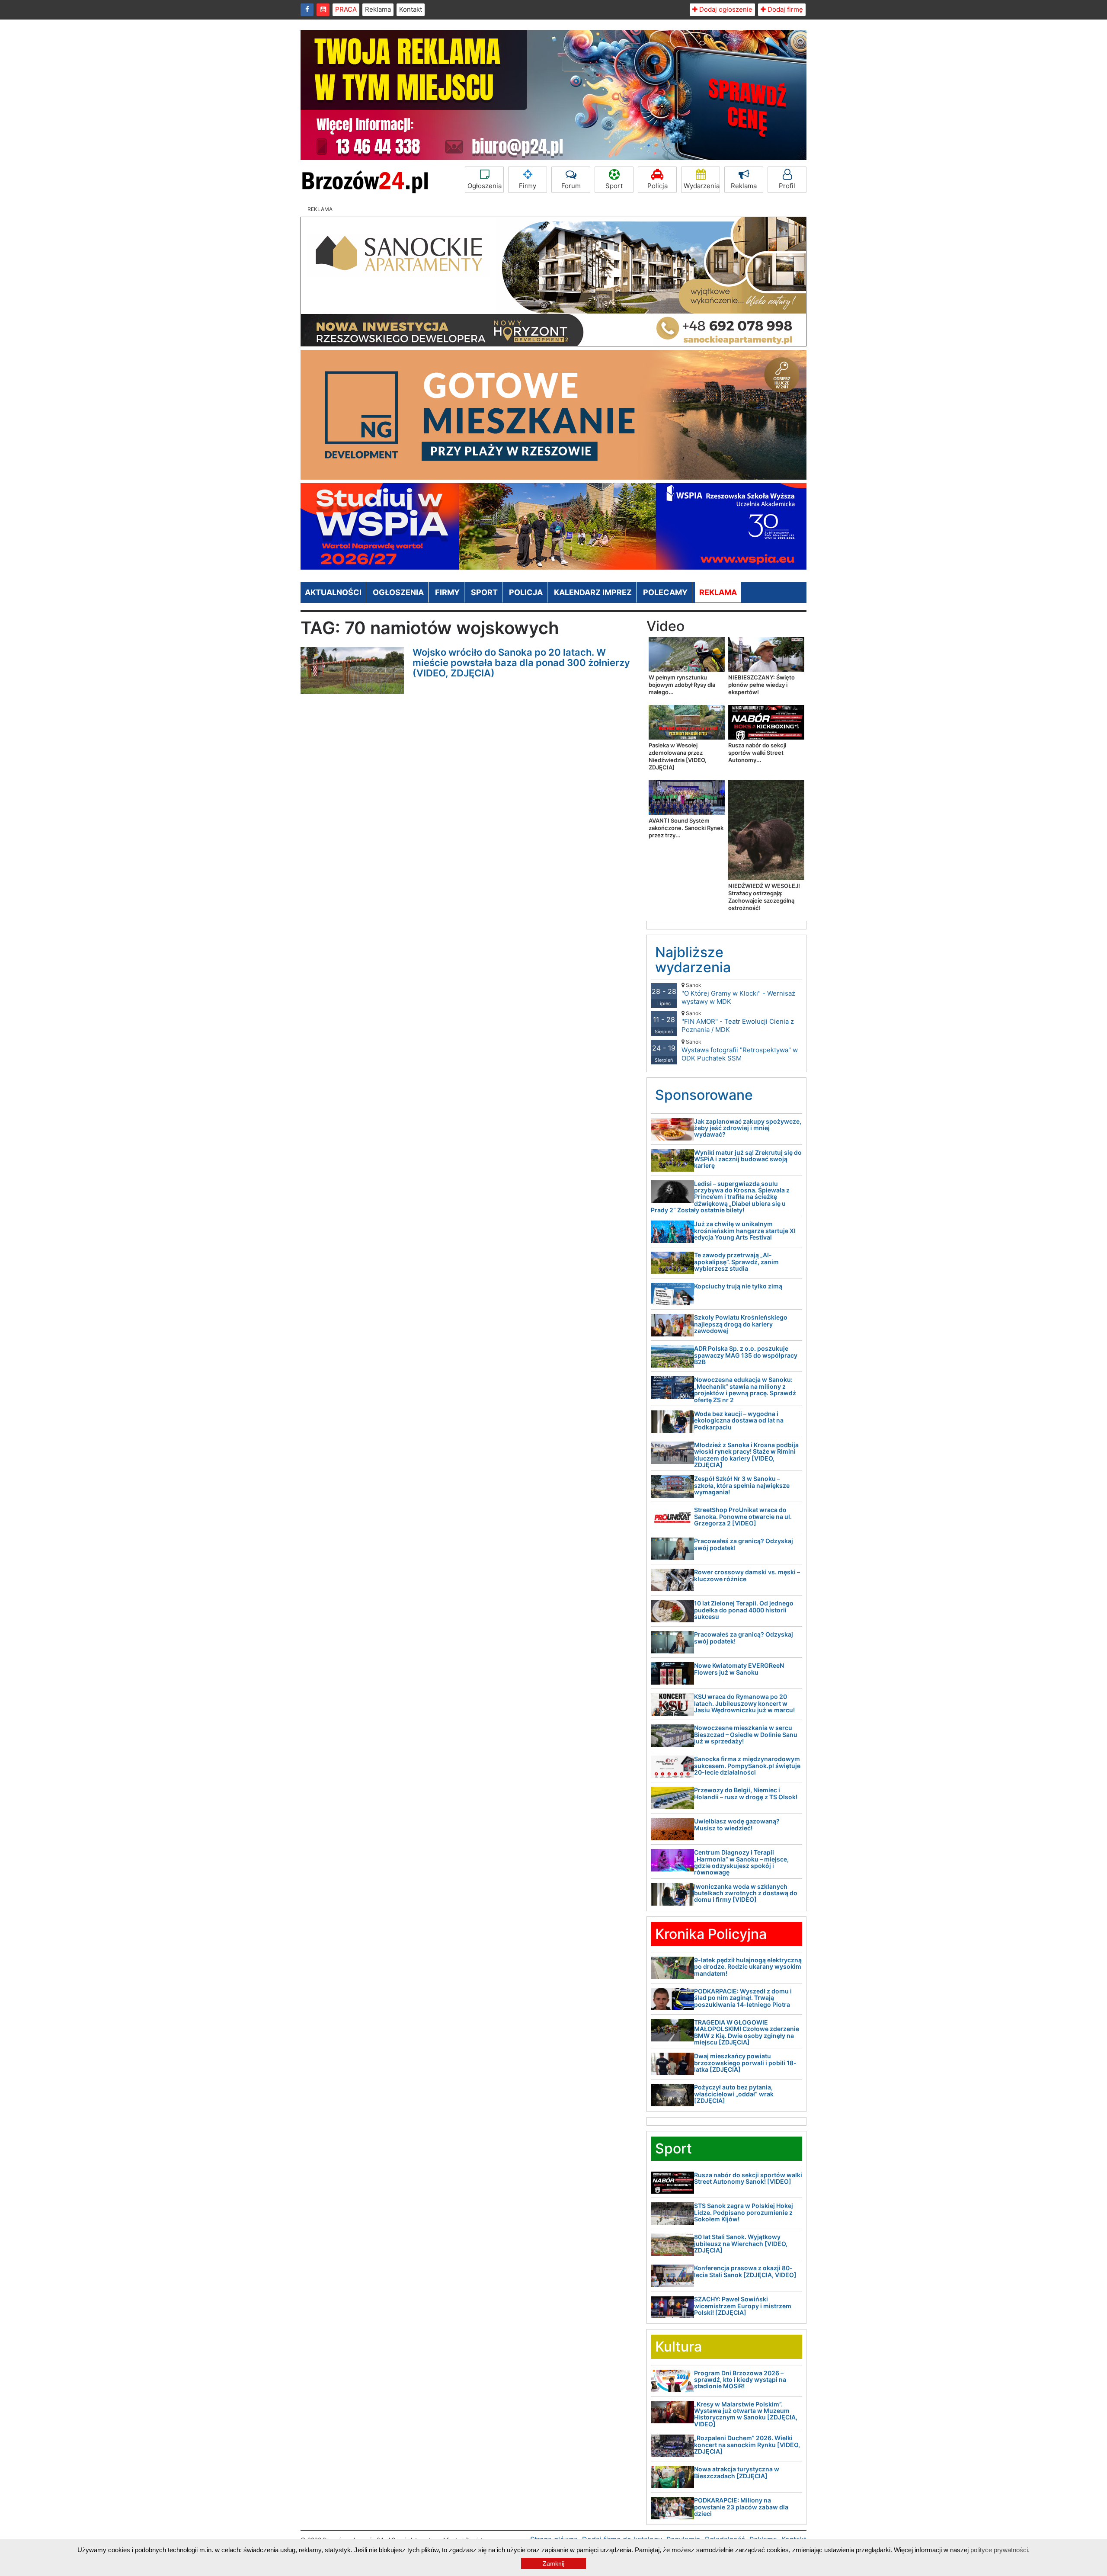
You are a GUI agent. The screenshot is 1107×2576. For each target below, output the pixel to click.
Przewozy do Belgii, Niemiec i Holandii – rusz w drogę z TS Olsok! (746, 1793)
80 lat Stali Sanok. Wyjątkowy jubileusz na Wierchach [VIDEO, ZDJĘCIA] (741, 2243)
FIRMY (447, 592)
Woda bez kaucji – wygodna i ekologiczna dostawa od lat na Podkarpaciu (739, 1420)
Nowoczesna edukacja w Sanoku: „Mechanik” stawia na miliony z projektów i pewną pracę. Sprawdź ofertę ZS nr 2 (745, 1389)
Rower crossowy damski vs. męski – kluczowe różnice (747, 1575)
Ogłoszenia (485, 186)
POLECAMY (665, 592)
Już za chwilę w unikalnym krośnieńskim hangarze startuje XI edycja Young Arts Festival (745, 1230)
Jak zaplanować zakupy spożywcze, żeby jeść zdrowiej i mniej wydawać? (748, 1128)
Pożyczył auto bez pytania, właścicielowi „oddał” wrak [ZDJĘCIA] (734, 2094)
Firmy (528, 186)
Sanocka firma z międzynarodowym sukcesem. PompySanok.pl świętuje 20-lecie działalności (747, 1765)
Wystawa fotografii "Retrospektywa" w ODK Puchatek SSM (740, 1050)
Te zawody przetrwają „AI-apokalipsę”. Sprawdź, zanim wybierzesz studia (736, 1262)
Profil (787, 186)
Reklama (378, 9)
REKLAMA (718, 592)
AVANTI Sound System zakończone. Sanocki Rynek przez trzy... (686, 828)
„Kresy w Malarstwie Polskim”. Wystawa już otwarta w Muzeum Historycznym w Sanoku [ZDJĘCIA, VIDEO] (746, 2414)
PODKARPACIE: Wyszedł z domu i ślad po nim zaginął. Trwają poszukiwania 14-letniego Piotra (743, 1998)
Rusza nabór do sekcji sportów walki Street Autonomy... (757, 753)
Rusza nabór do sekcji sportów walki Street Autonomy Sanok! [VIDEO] (748, 2178)
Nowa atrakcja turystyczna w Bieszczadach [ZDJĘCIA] (737, 2472)
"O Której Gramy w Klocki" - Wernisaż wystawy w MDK (738, 994)
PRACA (346, 9)
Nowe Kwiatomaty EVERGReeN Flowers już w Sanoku (739, 1669)
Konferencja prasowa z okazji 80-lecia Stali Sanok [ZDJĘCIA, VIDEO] (745, 2271)
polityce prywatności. (1000, 2550)
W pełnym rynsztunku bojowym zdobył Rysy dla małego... (682, 685)
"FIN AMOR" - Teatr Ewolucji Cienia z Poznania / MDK (738, 1022)
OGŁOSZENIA (398, 592)
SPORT (484, 592)
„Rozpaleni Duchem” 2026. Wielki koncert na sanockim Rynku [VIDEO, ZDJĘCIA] (747, 2445)
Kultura (678, 2347)
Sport (614, 186)
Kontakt (411, 9)
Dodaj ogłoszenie (725, 9)
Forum (571, 186)
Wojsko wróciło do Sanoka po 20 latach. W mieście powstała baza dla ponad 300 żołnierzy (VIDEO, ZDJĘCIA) (521, 663)
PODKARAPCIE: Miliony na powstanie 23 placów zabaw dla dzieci (741, 2507)
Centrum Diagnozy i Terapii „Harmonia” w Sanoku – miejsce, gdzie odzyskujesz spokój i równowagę (741, 1862)
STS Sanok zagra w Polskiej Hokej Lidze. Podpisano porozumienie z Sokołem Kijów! (744, 2212)
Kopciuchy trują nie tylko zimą (738, 1286)
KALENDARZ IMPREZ (593, 592)
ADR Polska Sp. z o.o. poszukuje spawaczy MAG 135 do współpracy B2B (746, 1355)
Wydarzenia (702, 186)
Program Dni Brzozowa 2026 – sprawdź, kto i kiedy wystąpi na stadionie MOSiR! (740, 2380)
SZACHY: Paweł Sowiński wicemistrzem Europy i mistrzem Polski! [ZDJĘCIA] (743, 2306)
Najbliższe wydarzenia (693, 960)
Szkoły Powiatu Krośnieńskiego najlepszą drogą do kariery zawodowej (741, 1324)
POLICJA (526, 592)
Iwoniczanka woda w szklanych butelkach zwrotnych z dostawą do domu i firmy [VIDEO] (746, 1893)
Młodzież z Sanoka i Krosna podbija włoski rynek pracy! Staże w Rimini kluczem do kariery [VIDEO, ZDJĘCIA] (746, 1455)
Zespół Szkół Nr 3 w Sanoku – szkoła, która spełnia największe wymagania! (742, 1485)
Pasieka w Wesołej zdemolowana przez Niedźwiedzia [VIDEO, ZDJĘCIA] (678, 756)
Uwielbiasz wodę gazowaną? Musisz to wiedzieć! (737, 1824)
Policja (657, 186)
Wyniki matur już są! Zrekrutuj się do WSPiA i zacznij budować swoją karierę (748, 1159)
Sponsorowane (704, 1095)
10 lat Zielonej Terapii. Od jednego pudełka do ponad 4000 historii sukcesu (744, 1610)
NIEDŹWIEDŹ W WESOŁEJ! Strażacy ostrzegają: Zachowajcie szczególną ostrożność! (764, 897)
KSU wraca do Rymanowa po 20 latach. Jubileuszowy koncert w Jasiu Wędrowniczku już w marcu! (744, 1703)
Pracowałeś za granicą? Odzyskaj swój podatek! (744, 1544)
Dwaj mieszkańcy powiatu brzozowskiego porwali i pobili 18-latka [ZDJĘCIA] (745, 2063)
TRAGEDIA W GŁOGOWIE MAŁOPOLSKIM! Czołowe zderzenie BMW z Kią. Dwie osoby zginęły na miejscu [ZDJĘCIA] (747, 2032)
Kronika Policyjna (711, 1934)
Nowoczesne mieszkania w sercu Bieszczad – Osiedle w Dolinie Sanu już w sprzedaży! (746, 1734)
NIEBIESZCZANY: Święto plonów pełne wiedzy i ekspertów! (761, 685)
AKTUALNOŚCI (333, 592)
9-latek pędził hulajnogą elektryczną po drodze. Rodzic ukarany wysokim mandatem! (748, 1967)
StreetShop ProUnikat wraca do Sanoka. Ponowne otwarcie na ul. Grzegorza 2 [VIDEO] (743, 1516)
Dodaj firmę (784, 9)
